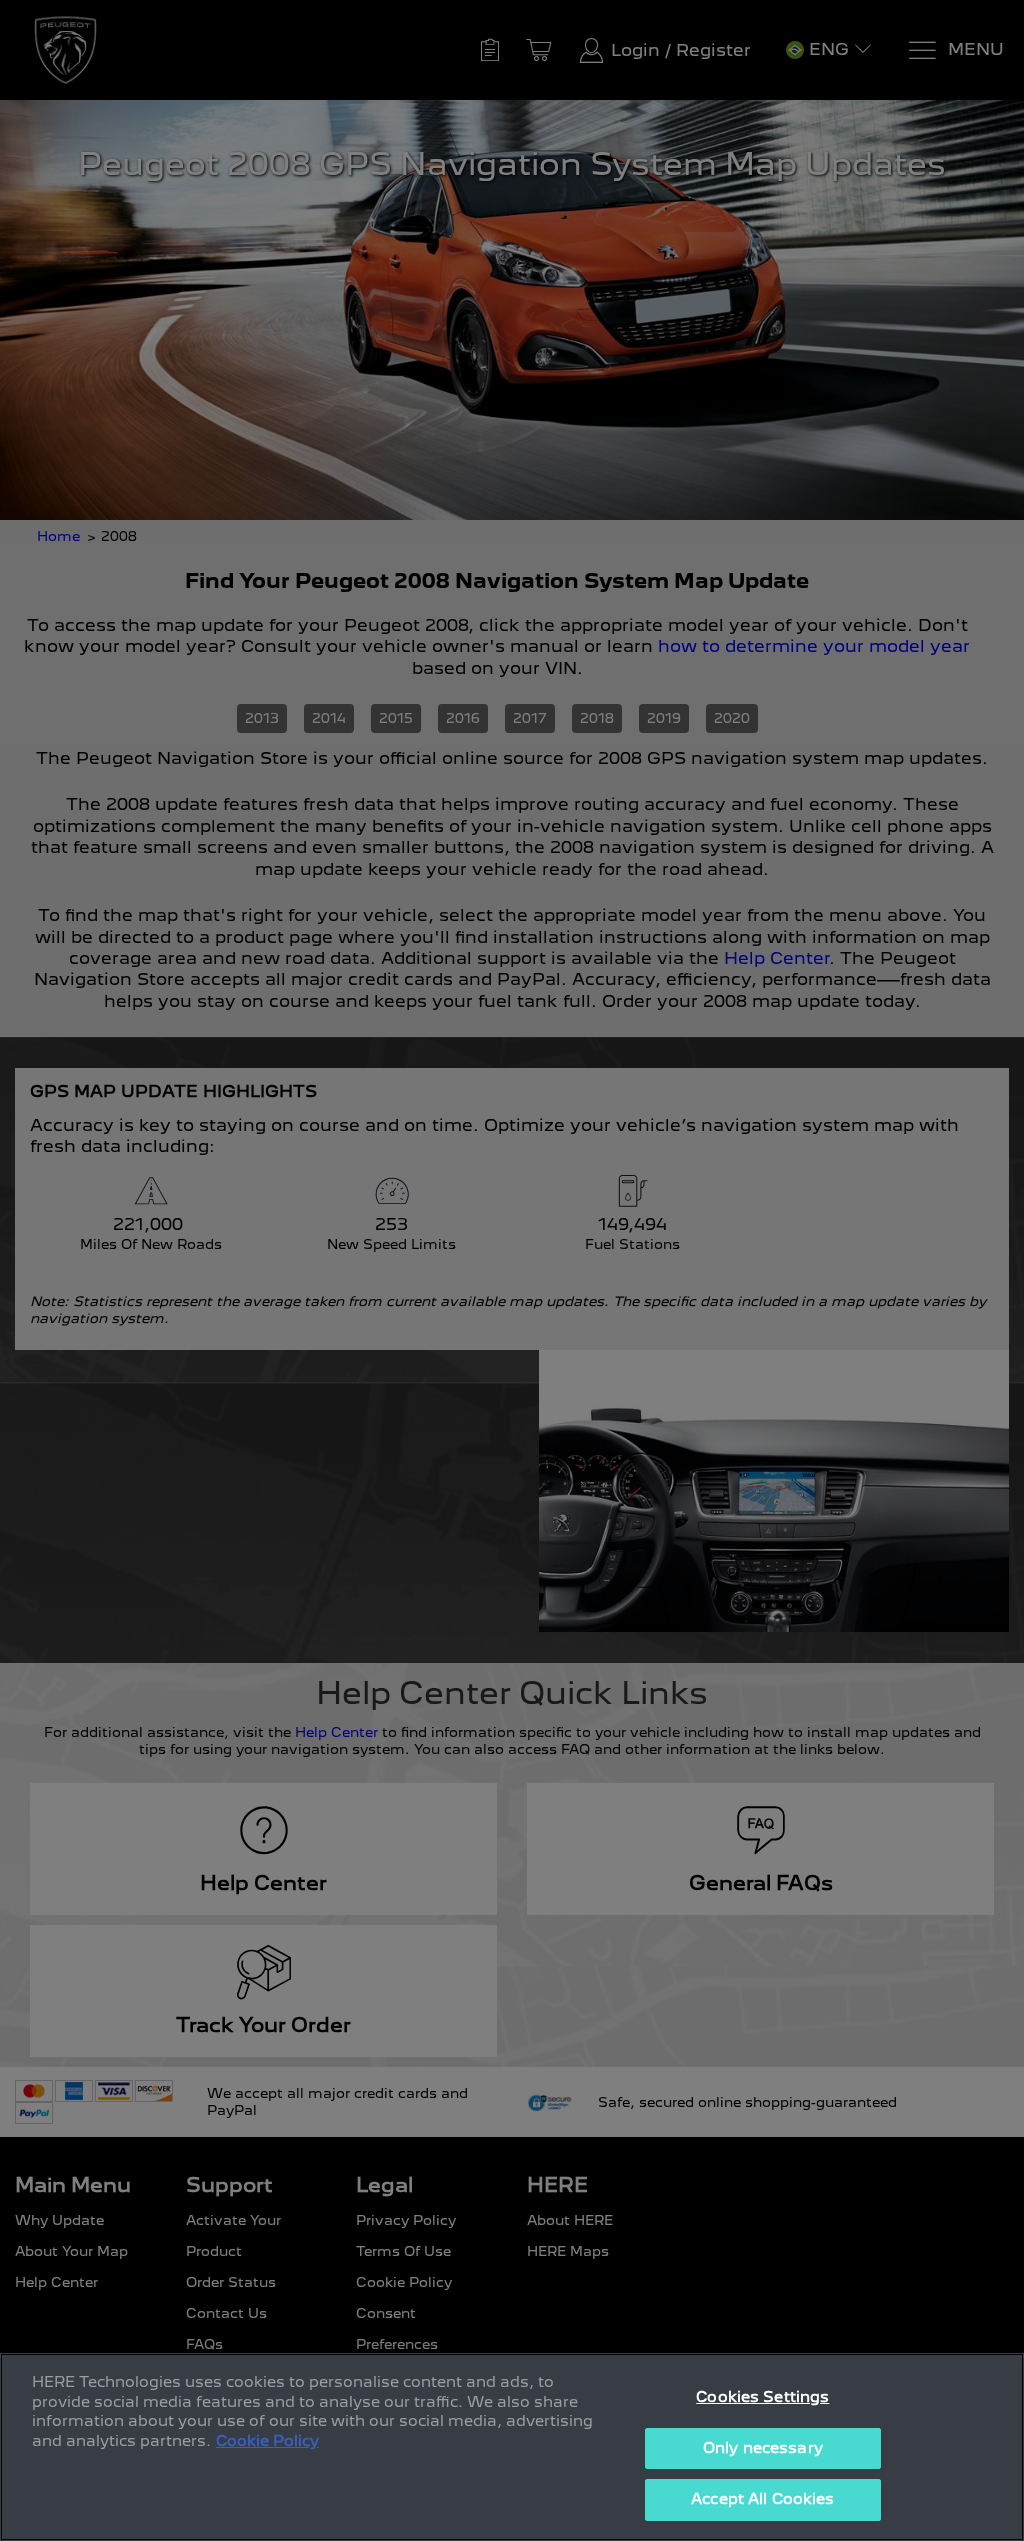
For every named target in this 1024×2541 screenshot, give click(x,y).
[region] (512, 2447)
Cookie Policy (267, 2441)
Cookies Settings (762, 2397)
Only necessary (763, 2448)
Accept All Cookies (762, 2499)
